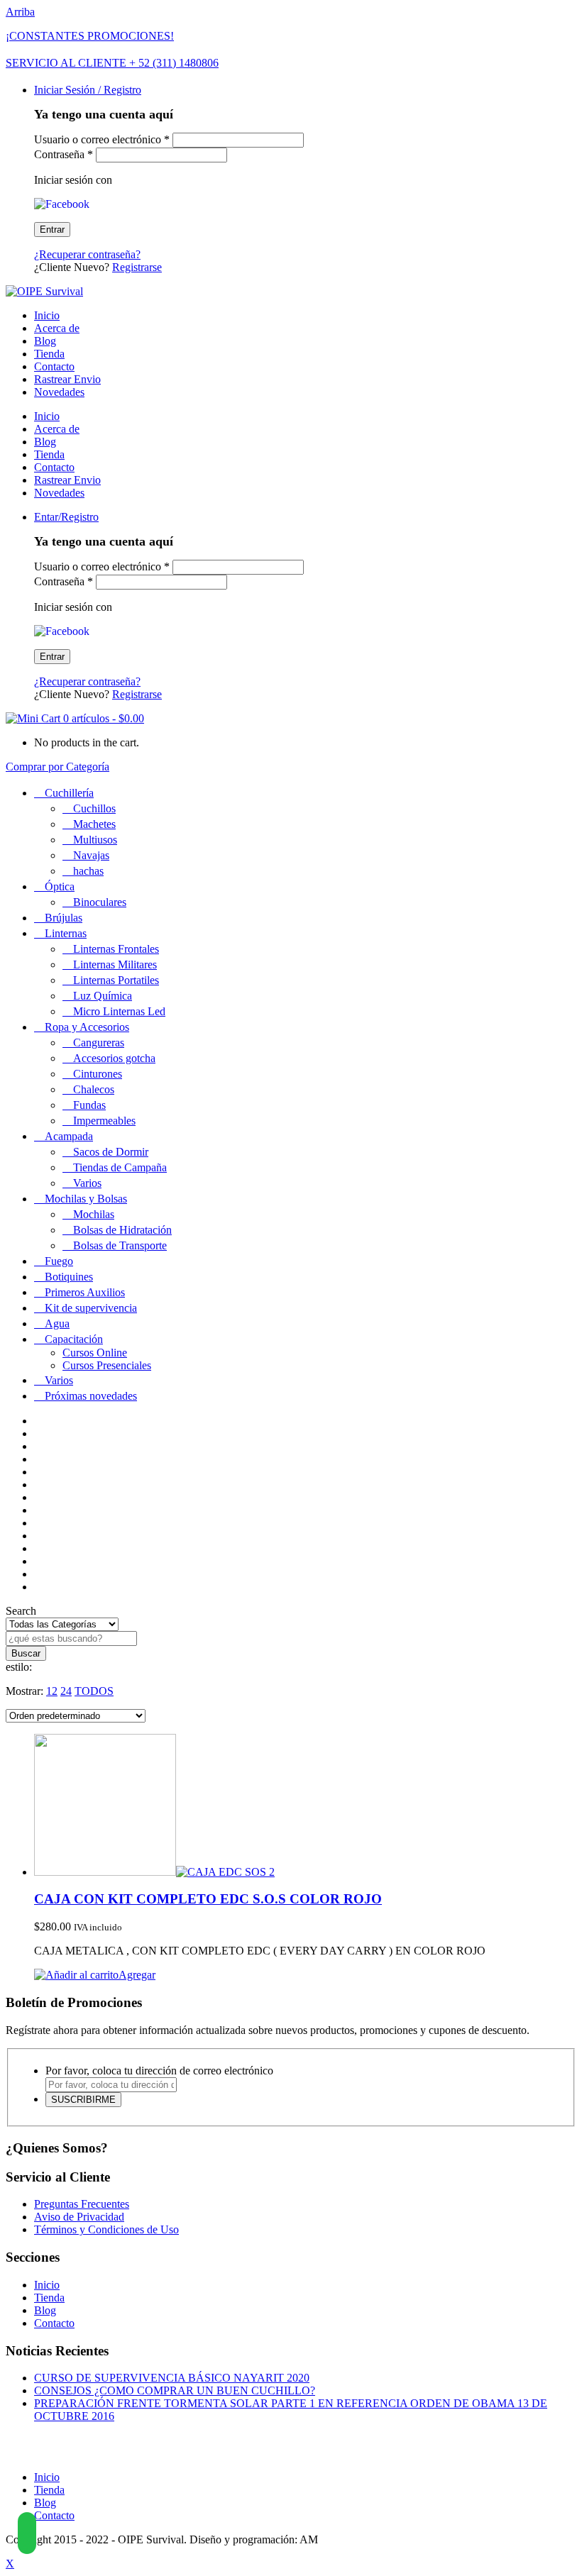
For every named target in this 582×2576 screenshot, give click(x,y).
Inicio (47, 315)
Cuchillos (94, 808)
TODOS (94, 1691)
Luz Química (103, 996)
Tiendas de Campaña (120, 1167)
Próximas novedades (91, 1396)
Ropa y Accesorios (87, 1027)
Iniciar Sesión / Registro (88, 90)
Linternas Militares (115, 964)
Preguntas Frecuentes (82, 2204)
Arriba (20, 12)
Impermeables (104, 1121)
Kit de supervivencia (91, 1308)
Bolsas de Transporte (120, 1245)
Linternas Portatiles (116, 980)
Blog (45, 341)
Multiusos (95, 840)
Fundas (89, 1105)
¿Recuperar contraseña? (87, 254)
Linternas (66, 933)
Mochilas (94, 1214)
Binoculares (100, 902)
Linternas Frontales (116, 949)
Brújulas (64, 918)
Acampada (69, 1136)
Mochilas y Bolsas (86, 1199)
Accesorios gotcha (114, 1058)
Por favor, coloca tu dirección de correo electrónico (159, 2071)
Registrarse (137, 267)
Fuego (59, 1261)
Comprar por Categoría (57, 767)
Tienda (49, 354)
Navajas (91, 855)
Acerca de (57, 328)
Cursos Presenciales (107, 1365)
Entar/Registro (66, 517)
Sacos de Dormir (111, 1152)
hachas (88, 871)
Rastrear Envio (67, 379)
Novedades (59, 392)
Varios (87, 1183)
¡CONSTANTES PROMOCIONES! (90, 36)
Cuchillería (69, 793)
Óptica (60, 886)
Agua (57, 1323)
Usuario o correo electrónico (102, 139)
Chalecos (94, 1089)
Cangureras (99, 1043)
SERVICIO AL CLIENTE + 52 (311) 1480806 (112, 63)
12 (52, 1691)
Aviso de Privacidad (79, 2217)
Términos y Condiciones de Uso (106, 2229)
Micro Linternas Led (119, 1011)
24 (66, 1691)
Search (21, 1611)
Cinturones (98, 1074)
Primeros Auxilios (85, 1292)
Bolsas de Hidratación (122, 1230)
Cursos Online (95, 1353)
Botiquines (69, 1277)
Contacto (54, 366)
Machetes (94, 824)
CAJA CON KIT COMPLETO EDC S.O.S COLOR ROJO (208, 1899)
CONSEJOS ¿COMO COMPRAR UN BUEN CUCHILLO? (175, 2390)
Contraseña (64, 154)
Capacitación (74, 1339)
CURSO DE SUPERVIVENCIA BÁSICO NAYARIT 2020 (172, 2378)
